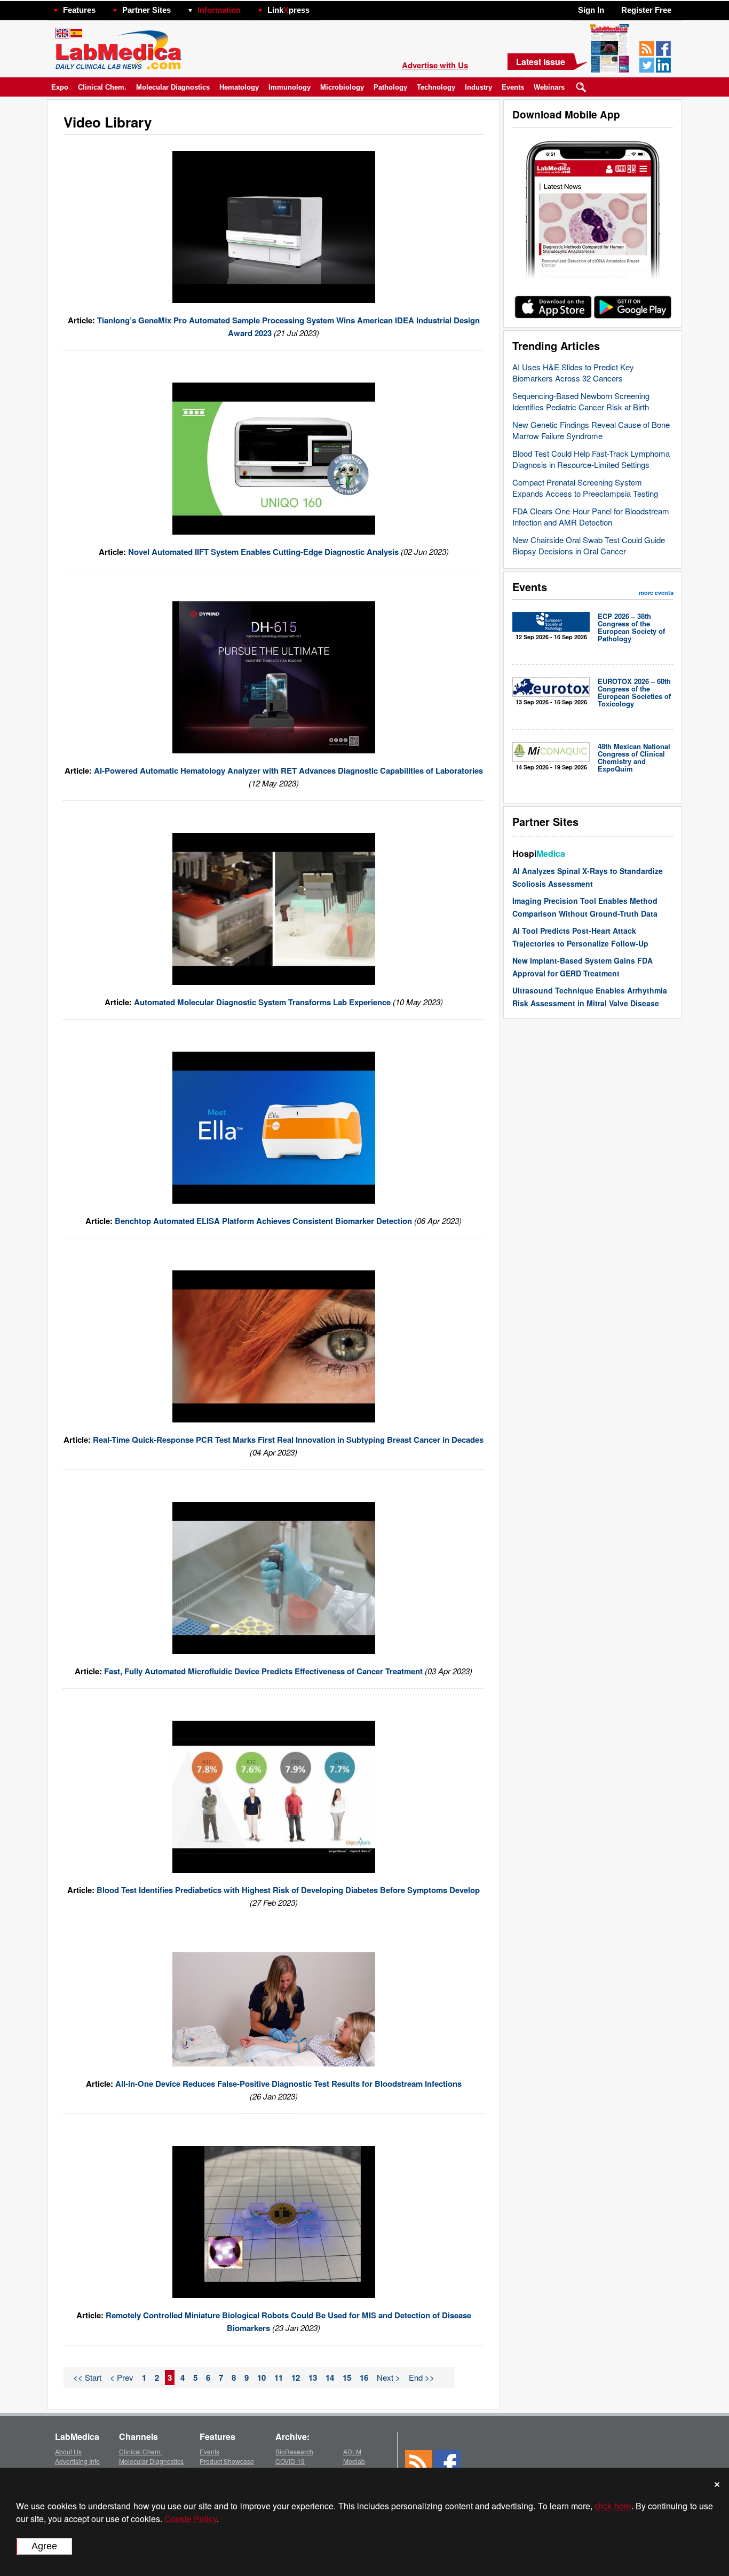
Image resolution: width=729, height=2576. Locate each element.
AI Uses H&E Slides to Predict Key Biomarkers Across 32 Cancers (573, 372)
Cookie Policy (191, 2519)
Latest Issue (541, 62)
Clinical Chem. (102, 87)
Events (513, 87)
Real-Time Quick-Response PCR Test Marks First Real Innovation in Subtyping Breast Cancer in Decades (288, 1440)
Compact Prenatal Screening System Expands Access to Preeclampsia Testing (585, 488)
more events (656, 593)
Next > (389, 2377)
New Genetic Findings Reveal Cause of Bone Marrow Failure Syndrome (591, 430)
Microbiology (342, 87)
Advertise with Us (435, 65)
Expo (60, 87)
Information (219, 10)
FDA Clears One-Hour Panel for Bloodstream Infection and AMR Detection (591, 516)
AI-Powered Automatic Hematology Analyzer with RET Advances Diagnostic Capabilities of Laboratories (288, 770)
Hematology (239, 87)
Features (79, 10)
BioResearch (294, 2451)
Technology (436, 87)
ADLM (352, 2451)
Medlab (354, 2461)
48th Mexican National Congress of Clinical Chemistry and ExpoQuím (634, 757)
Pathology (390, 87)
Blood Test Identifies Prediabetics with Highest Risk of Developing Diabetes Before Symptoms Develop (288, 1890)
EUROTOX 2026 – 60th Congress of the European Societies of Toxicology (634, 692)
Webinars (549, 87)
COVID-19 (290, 2461)
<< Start (87, 2377)
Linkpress (288, 10)
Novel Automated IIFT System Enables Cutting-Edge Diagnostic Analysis (264, 552)
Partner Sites (146, 10)
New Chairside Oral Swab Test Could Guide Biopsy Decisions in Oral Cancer (589, 545)
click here (613, 2506)
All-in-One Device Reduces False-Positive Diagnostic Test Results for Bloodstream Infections (288, 2084)
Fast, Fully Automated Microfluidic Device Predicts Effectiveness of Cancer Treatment (264, 1671)
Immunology (290, 87)
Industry (478, 87)
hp (325, 7)
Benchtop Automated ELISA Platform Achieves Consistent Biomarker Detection (264, 1221)
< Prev (122, 2377)
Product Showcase (227, 2461)
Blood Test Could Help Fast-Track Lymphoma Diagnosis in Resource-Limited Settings (591, 459)
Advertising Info (77, 2461)
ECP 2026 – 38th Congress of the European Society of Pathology (631, 627)
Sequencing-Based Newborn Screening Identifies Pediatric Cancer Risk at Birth (581, 401)
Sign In (591, 10)
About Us (68, 2451)
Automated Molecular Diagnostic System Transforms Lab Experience (263, 1002)
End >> (422, 2377)
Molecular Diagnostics (173, 87)
